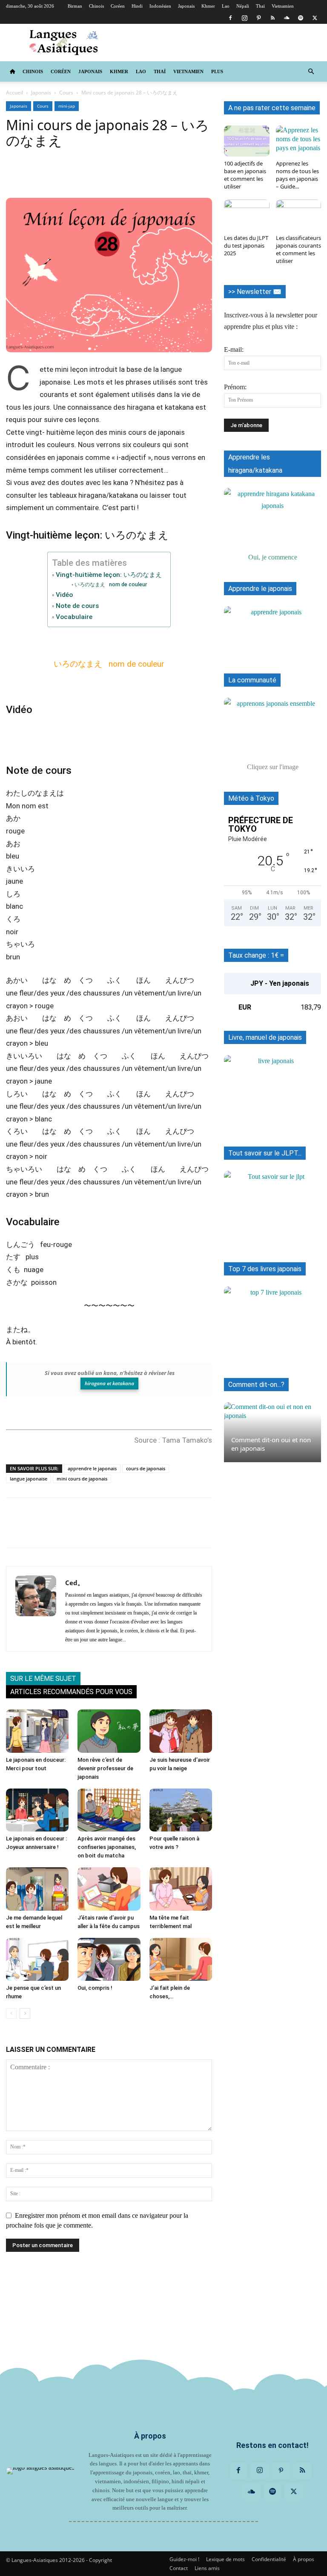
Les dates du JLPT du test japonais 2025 (246, 245)
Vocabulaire (74, 617)
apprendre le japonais (92, 1468)
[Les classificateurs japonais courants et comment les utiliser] (299, 215)
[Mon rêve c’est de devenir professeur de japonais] (109, 1731)
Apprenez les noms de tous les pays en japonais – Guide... (297, 175)
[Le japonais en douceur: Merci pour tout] (37, 1731)
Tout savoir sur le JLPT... (265, 1153)
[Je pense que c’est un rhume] (37, 1959)
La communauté (252, 680)
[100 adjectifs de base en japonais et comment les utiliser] (247, 141)
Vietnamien (283, 6)
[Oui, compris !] (109, 1959)
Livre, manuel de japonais (265, 1037)
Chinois (96, 6)
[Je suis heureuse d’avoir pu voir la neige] (181, 1731)
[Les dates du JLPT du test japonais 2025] (247, 215)
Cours (66, 93)
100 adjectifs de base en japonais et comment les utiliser (245, 175)
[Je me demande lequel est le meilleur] (37, 1889)
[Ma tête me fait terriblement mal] (181, 1889)
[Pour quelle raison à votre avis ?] (181, 1810)
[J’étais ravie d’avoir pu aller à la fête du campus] (109, 1889)
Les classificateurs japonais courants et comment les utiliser (298, 249)
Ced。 (75, 1583)
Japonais (186, 6)
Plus (217, 71)
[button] (311, 71)
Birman (75, 6)
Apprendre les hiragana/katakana (255, 464)
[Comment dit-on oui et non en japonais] (272, 1432)
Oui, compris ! (95, 1988)
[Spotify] (301, 18)
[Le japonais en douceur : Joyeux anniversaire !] (37, 1810)
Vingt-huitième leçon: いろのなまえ (109, 575)
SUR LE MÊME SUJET (43, 1679)
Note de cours (77, 606)
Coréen (118, 6)
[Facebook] (230, 18)
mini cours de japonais (82, 1479)
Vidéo (64, 595)
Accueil (14, 93)
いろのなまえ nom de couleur (110, 584)
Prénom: (235, 387)
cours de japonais (146, 1468)
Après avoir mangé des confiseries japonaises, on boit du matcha (107, 1847)
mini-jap (67, 106)
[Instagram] (244, 18)
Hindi (137, 6)
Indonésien (160, 6)
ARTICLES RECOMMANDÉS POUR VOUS (71, 1692)
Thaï (260, 6)
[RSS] (272, 18)
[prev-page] (11, 2013)
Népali (243, 6)
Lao (226, 6)
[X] (315, 18)
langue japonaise (29, 1479)
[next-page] (25, 2013)
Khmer (208, 6)
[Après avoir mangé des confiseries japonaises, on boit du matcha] (109, 1810)
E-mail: (234, 349)
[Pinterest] (258, 18)
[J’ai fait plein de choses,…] (181, 1959)
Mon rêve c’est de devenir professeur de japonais (105, 1768)
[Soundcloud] (287, 18)
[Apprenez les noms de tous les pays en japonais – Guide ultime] (299, 141)
